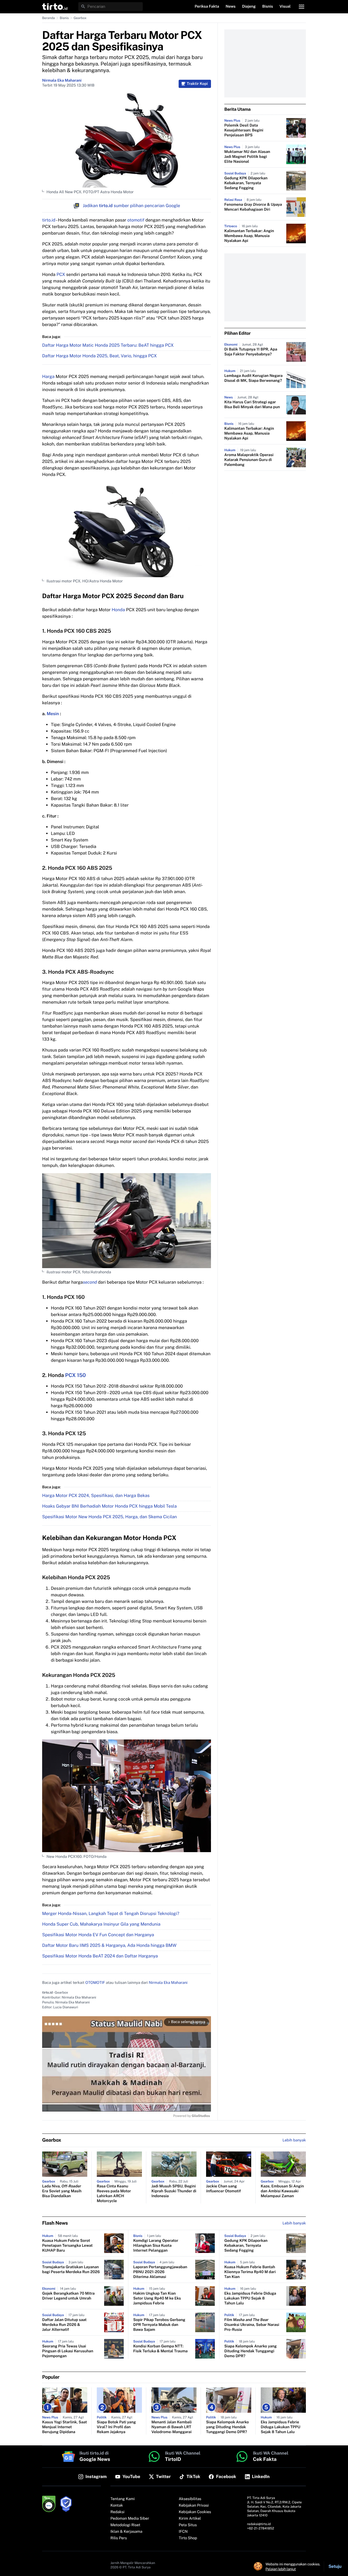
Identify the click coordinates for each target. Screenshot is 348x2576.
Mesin (53, 714)
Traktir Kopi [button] (197, 84)
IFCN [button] (183, 2532)
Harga (48, 376)
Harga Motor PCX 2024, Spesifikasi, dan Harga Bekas (96, 1496)
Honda (118, 610)
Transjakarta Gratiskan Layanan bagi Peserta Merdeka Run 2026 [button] (71, 2270)
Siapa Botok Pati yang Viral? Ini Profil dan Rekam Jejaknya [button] (116, 2427)
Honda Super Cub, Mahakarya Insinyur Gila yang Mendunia (101, 1924)
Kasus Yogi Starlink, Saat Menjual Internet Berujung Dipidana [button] (65, 2427)
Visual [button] (285, 7)
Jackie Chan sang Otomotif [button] (223, 2189)
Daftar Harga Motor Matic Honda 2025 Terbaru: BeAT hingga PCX (108, 345)
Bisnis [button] (268, 7)
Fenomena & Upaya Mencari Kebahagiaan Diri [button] (253, 207)
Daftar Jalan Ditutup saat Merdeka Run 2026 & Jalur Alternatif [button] (64, 2325)
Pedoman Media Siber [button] (130, 2519)
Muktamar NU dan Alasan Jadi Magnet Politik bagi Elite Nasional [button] (247, 157)
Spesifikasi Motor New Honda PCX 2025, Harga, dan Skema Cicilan (110, 1517)
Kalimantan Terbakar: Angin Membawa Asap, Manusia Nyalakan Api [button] (249, 236)
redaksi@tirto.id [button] (259, 2524)
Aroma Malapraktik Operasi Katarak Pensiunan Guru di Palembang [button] (249, 460)
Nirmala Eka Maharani (62, 81)
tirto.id (49, 220)
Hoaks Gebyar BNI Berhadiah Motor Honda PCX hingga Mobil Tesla (109, 1506)
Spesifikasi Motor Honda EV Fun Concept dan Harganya (98, 1935)
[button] (55, 7)
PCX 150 (76, 1375)
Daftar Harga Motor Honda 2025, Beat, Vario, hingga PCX (100, 356)
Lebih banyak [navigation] (294, 2140)
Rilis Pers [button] (119, 2538)
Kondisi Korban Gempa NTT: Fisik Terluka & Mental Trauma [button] (160, 2349)
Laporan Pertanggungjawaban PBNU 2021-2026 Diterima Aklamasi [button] (160, 2272)
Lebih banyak (294, 2223)
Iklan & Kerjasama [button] (126, 2532)
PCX (61, 274)
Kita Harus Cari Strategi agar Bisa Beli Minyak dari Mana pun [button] (252, 405)
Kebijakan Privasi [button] (194, 2506)
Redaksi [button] (117, 2512)
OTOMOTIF (95, 1983)
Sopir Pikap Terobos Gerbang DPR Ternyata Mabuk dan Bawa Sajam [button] (159, 2325)
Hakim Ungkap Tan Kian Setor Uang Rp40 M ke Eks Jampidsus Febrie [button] (157, 2298)
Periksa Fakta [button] (207, 7)
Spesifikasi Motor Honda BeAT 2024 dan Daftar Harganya (100, 1956)
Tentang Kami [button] (122, 2499)
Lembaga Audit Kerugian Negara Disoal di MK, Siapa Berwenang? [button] (253, 378)
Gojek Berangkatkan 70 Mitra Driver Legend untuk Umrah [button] (68, 2296)
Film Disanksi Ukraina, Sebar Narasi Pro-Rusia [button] (252, 2325)
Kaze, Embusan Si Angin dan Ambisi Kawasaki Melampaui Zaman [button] (282, 2191)
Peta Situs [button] (188, 2525)
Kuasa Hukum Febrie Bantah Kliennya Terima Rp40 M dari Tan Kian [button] (250, 2272)
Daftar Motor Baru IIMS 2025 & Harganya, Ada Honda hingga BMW (109, 1945)
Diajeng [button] (249, 7)
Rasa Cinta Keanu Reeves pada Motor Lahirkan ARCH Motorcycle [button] (114, 2194)
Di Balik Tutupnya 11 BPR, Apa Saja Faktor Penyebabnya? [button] (251, 352)
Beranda (49, 18)
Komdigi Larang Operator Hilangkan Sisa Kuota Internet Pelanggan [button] (156, 2246)
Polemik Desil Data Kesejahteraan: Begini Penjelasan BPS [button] (244, 130)
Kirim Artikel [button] (190, 2519)
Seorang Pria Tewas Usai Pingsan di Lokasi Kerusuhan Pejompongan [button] (68, 2351)
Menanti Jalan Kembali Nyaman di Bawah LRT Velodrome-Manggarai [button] (172, 2427)
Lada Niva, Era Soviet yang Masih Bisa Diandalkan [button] (62, 2191)
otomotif (136, 220)
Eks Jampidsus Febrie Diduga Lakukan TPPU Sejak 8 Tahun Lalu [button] (250, 2298)
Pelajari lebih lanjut (281, 2569)
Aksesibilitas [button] (190, 2499)
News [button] (231, 7)
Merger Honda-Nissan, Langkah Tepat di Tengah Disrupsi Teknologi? (111, 1913)
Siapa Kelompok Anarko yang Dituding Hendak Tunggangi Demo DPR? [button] (251, 2351)
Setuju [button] (335, 2566)
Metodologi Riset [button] (125, 2525)
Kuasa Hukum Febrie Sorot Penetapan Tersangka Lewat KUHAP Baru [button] (67, 2246)
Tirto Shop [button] (188, 2538)
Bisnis (64, 18)
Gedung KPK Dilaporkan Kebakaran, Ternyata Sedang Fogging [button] (246, 183)
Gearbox (80, 18)
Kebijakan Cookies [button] (195, 2512)
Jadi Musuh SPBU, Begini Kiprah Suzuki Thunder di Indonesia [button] (174, 2191)
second (90, 1282)
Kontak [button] (117, 2506)
